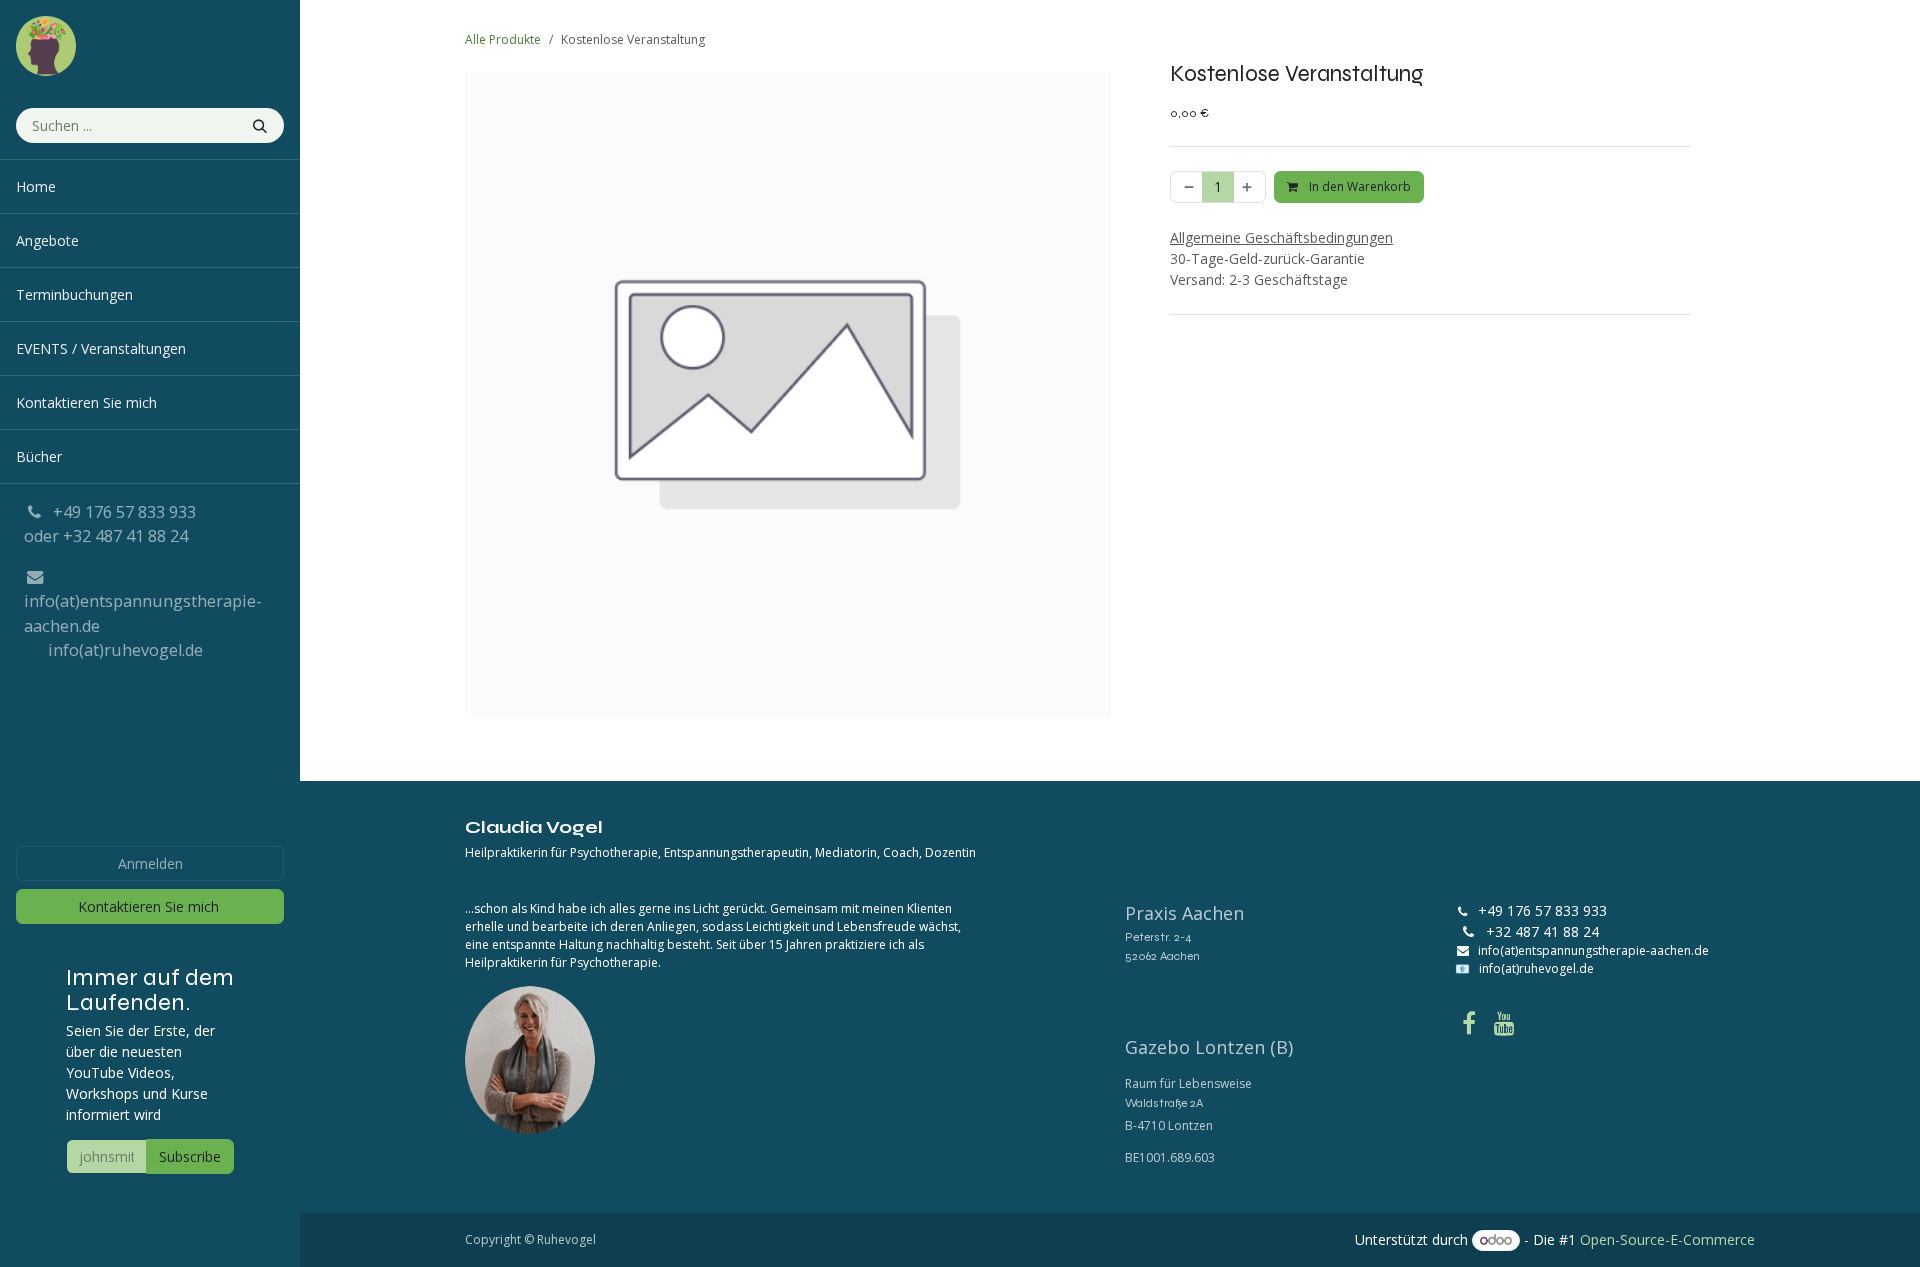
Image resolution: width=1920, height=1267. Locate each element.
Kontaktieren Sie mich (150, 906)
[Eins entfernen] (1187, 187)
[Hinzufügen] (1249, 187)
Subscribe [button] (190, 1156)
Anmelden (150, 863)
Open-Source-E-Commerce (1667, 1239)
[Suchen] (262, 125)
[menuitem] (150, 186)
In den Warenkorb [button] (1358, 186)
